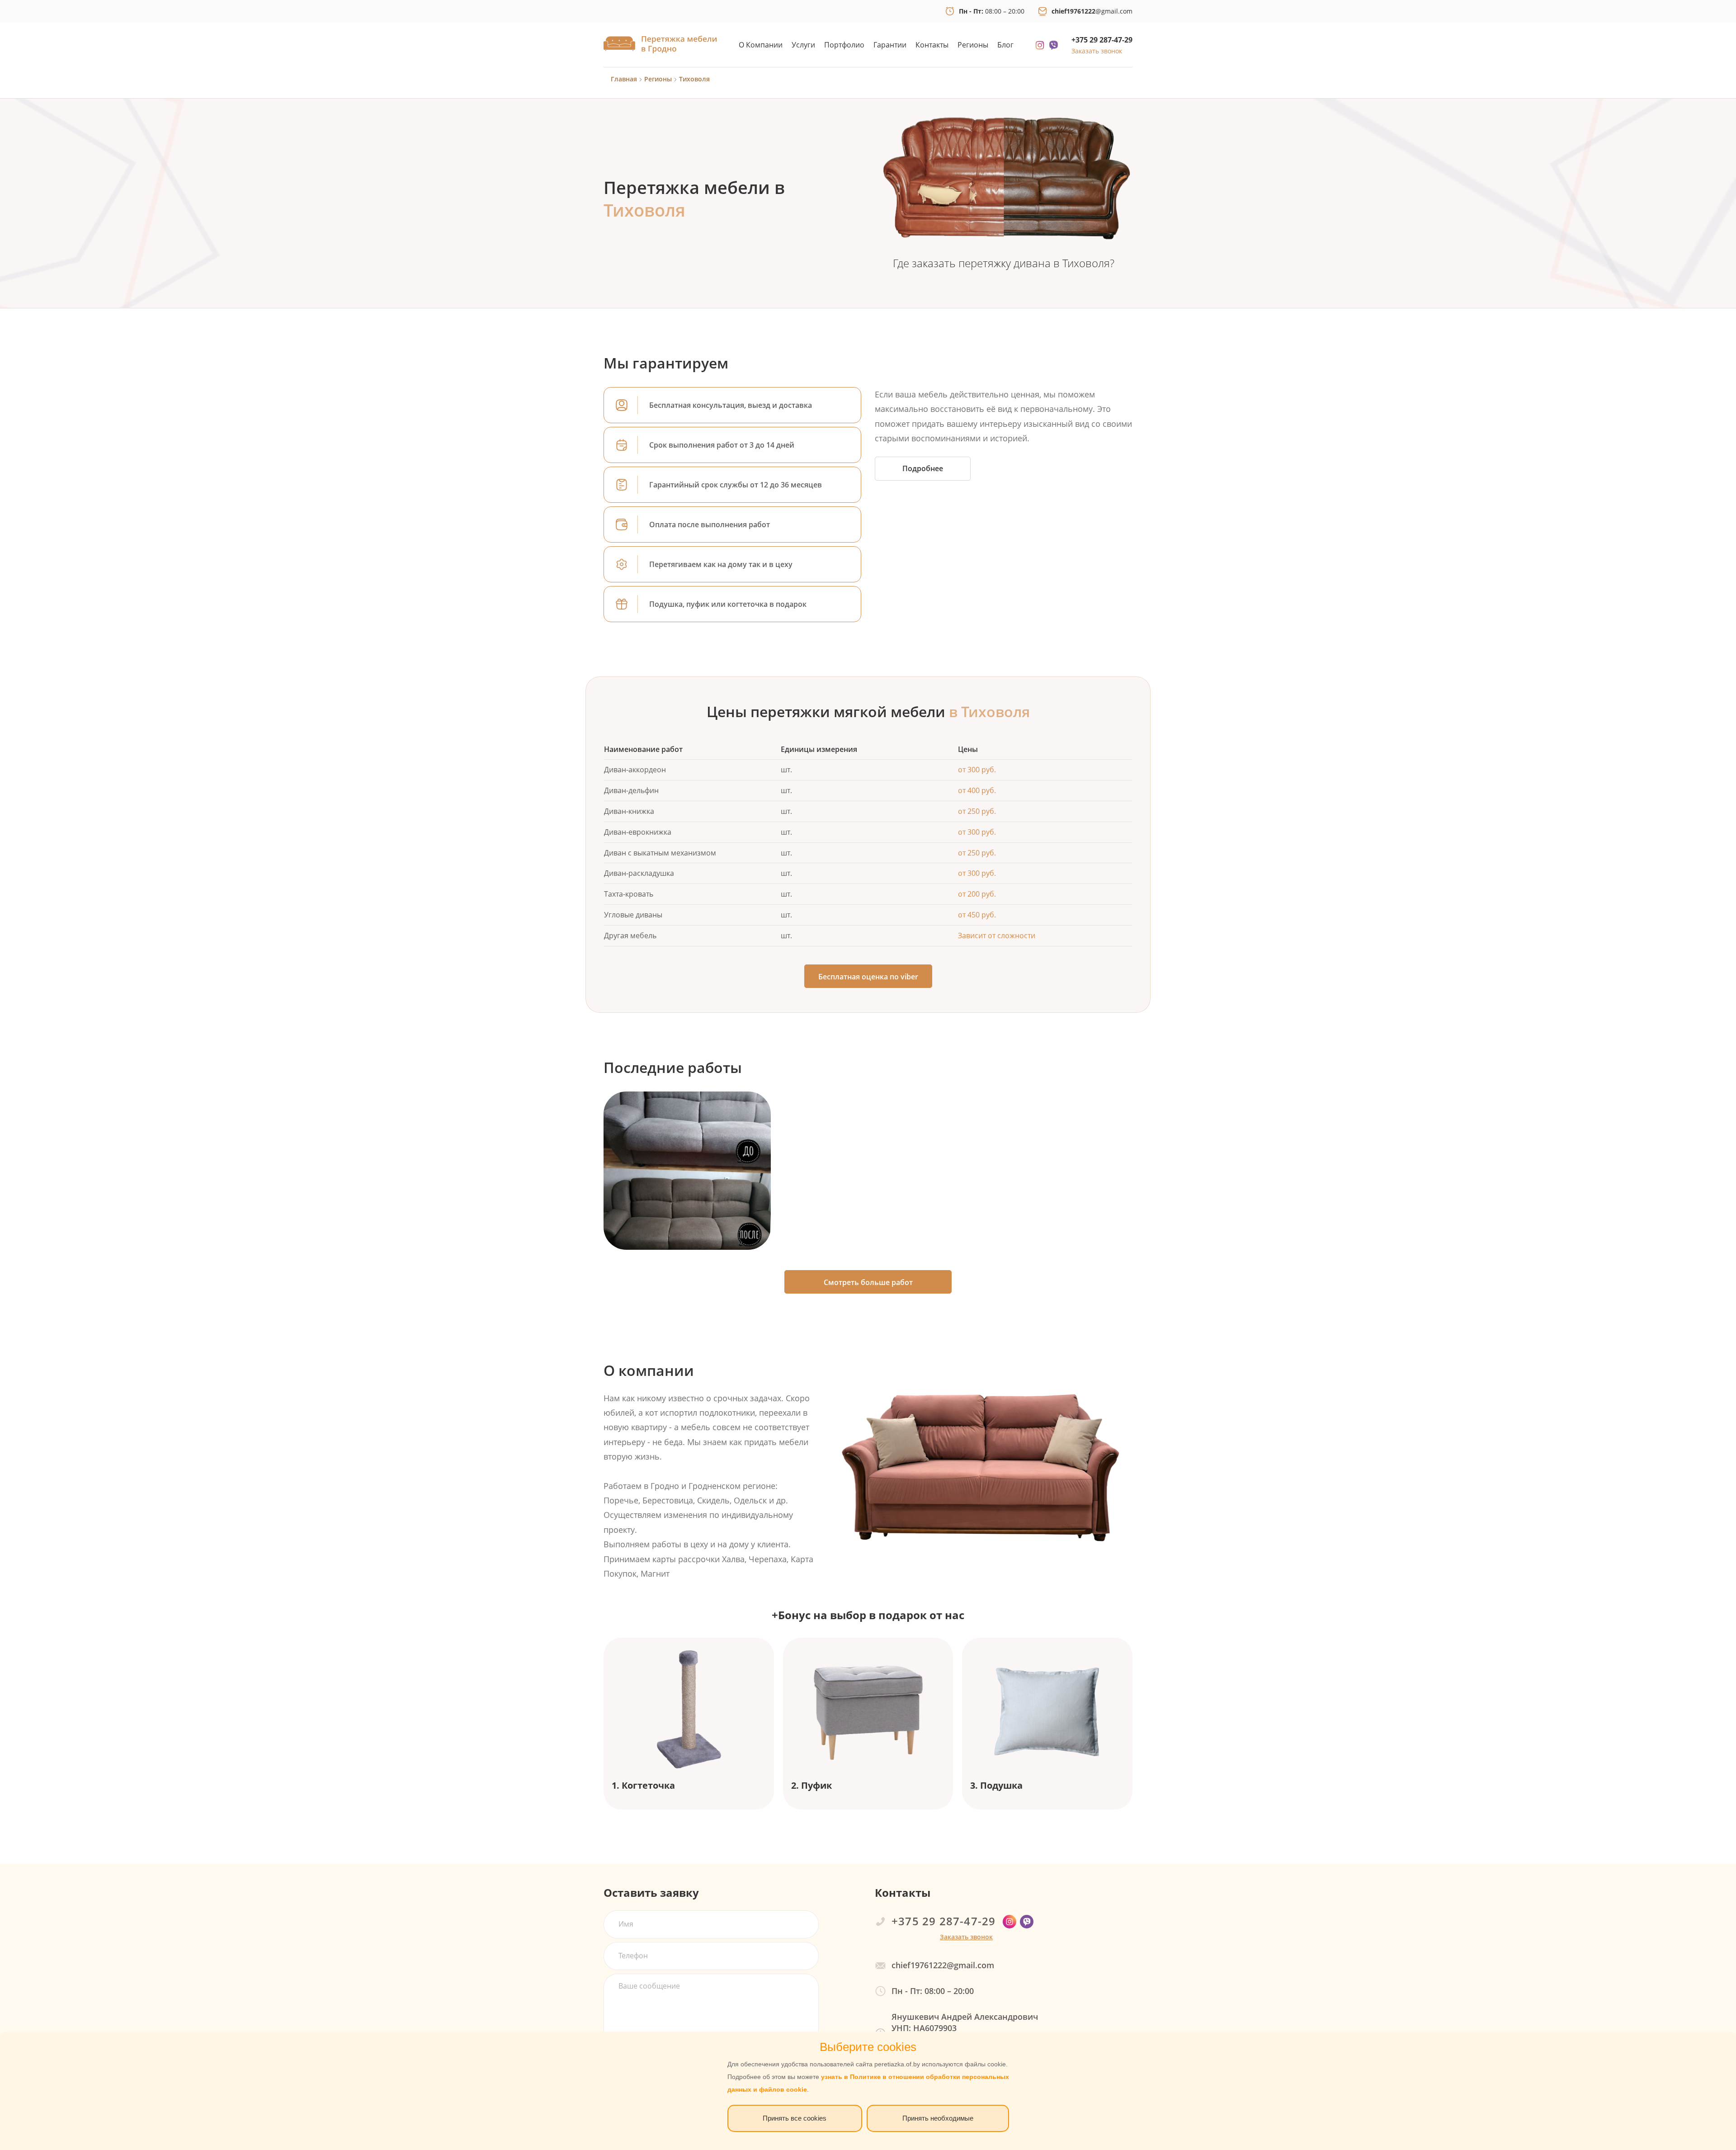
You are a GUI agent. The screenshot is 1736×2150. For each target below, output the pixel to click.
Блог (1005, 45)
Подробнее (923, 468)
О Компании (761, 45)
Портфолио (844, 45)
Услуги (803, 45)
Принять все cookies (795, 2118)
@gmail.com (1092, 11)
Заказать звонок (1097, 51)
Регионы (973, 45)
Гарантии (890, 45)
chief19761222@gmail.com (943, 1965)
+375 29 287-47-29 (1102, 40)
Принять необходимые (938, 2118)
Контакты (932, 45)
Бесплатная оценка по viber (868, 977)
